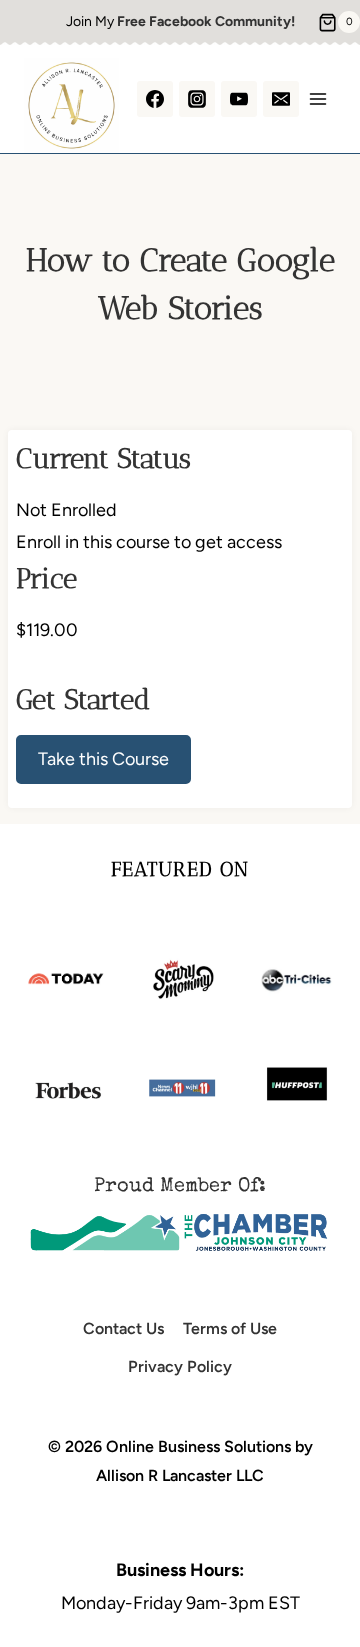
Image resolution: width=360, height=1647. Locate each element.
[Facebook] (155, 99)
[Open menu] (317, 98)
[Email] (281, 99)
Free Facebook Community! (206, 21)
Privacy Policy (180, 1366)
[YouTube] (239, 99)
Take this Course (103, 759)
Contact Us (123, 1328)
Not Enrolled (66, 510)
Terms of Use (230, 1328)
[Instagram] (197, 99)
